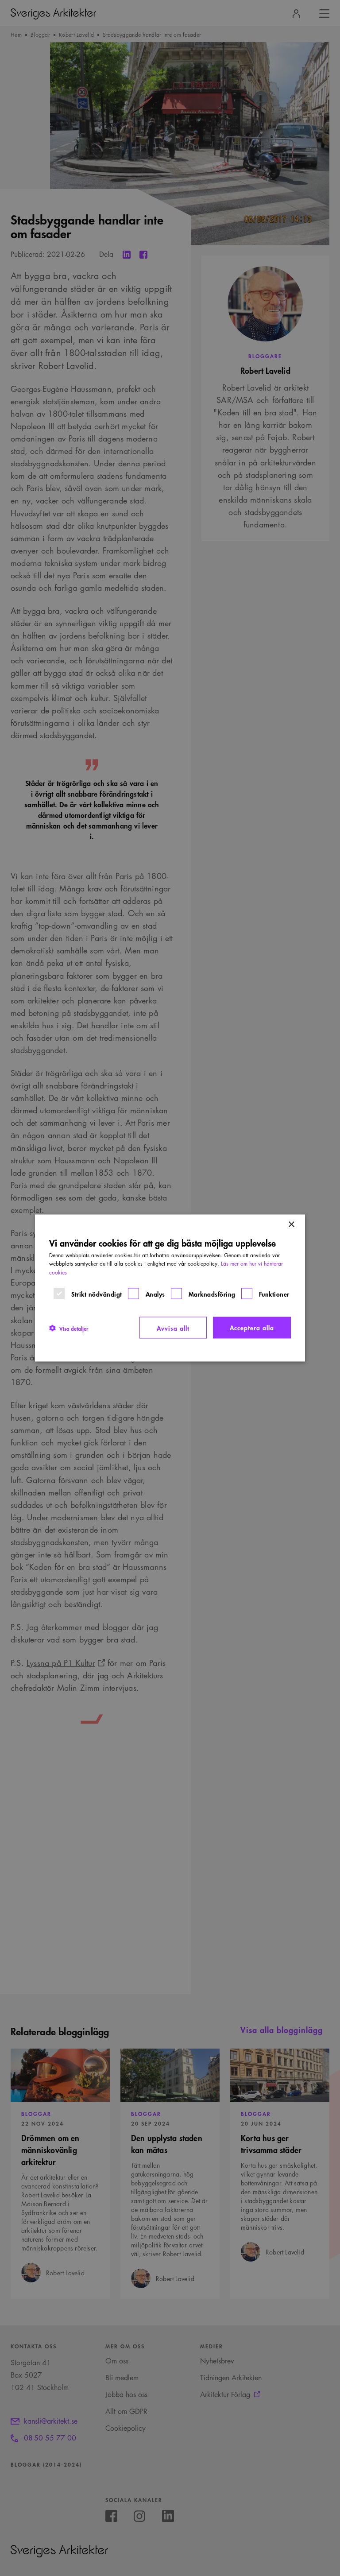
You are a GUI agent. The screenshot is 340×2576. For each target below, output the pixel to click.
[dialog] (170, 1288)
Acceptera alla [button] (252, 1327)
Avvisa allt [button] (173, 1327)
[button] (69, 1328)
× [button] (291, 1224)
